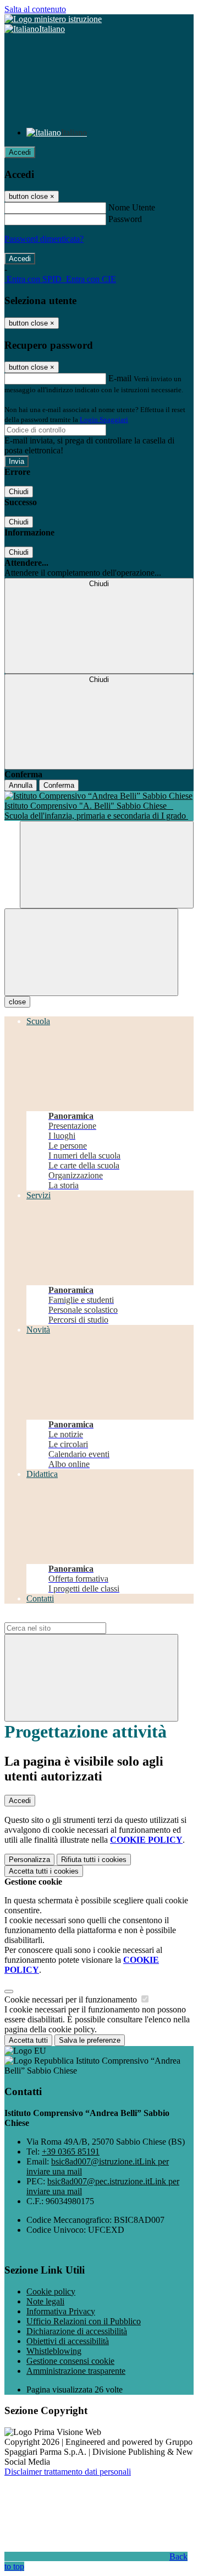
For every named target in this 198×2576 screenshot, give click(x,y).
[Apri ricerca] (107, 865)
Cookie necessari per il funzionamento (72, 1999)
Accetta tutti (44, 1871)
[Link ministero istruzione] (53, 19)
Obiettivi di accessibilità (68, 2341)
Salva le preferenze (90, 2040)
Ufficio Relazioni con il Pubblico (84, 2321)
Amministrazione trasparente (76, 2371)
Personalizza (29, 1860)
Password (125, 219)
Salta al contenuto (35, 9)
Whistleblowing (54, 2351)
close (17, 1002)
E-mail (120, 378)
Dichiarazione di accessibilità (77, 2331)
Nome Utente (132, 207)
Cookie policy (51, 2291)
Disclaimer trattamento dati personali (68, 2472)
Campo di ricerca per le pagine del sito (71, 1617)
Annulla (21, 785)
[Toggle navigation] (91, 952)
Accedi (20, 152)
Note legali (45, 2301)
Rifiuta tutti (94, 1860)
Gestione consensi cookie (70, 2361)
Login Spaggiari (104, 420)
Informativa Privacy (61, 2311)
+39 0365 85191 (71, 2152)
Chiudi (19, 492)
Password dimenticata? (44, 239)
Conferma (59, 785)
